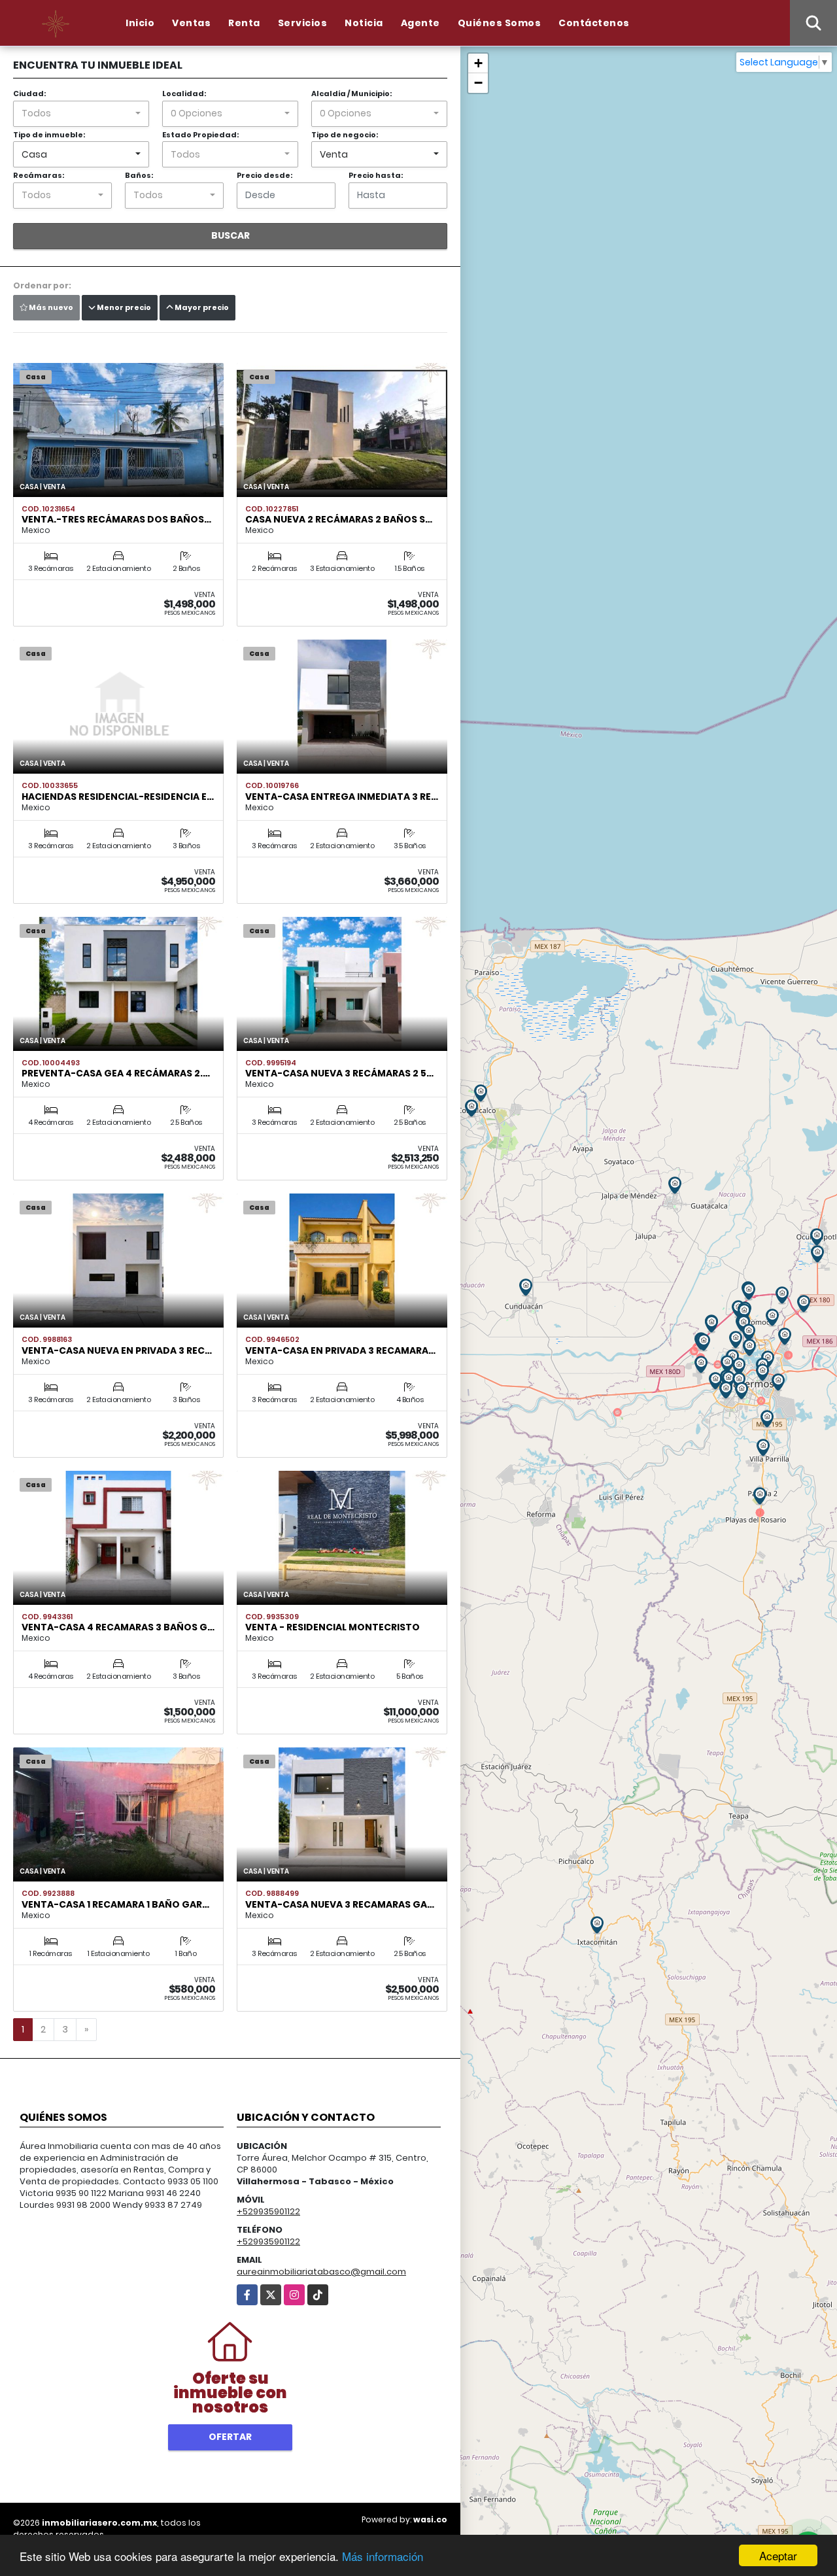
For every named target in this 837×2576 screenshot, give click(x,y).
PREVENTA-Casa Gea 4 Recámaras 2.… (116, 1073)
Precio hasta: (376, 175)
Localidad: (184, 94)
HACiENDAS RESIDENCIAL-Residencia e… (118, 797)
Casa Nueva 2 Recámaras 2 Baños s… (339, 519)
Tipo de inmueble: (49, 135)
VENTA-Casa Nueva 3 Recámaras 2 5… (339, 1073)
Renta (244, 23)
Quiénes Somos (500, 23)
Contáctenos (594, 23)
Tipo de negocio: (345, 135)
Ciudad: (29, 94)
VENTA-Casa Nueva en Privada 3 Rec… (117, 1350)
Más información (383, 2556)
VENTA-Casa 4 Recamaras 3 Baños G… (118, 1627)
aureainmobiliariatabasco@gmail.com (321, 2272)
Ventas (191, 23)
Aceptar (778, 2555)
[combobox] (81, 114)
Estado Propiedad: (200, 135)
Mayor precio (201, 307)
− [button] (478, 83)
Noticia (364, 23)
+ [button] (478, 63)
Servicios (303, 23)
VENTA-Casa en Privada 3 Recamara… (340, 1350)
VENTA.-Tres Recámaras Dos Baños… (116, 519)
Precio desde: (265, 175)
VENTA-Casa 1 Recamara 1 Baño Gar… (115, 1904)
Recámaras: (39, 175)
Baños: (139, 175)
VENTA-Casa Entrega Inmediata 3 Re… (342, 797)
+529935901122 (268, 2211)
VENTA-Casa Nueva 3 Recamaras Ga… (340, 1904)
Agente (420, 23)
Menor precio (123, 307)
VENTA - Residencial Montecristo (333, 1627)
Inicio (140, 23)
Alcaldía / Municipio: (351, 94)
